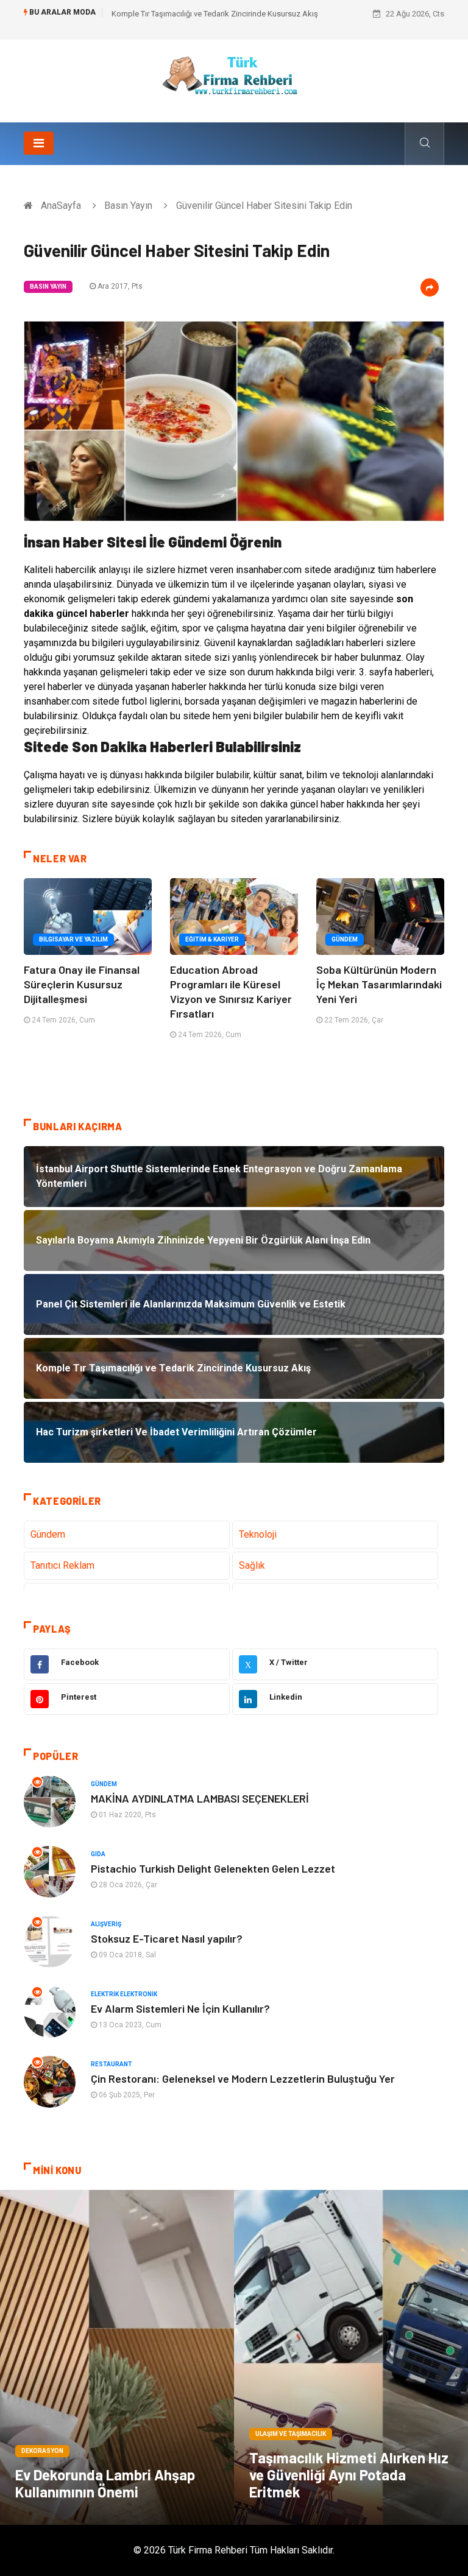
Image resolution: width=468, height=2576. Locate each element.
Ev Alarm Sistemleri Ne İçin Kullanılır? (180, 2008)
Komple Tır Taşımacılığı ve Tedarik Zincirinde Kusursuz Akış (215, 14)
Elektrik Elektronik (124, 1994)
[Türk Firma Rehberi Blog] (234, 80)
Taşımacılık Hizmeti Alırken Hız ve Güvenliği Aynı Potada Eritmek (349, 2475)
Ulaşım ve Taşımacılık (291, 2434)
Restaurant (112, 2064)
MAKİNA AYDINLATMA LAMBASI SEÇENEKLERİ (200, 1798)
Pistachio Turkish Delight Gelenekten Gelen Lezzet (213, 1868)
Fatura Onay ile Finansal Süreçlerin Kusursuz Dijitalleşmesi (82, 984)
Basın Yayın (128, 206)
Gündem (345, 939)
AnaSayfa (61, 206)
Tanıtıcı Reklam (62, 1565)
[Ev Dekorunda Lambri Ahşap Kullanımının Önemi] (117, 2357)
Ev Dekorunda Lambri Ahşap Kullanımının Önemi (105, 2483)
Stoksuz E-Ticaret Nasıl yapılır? (167, 1938)
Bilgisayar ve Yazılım (73, 939)
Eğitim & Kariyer (212, 939)
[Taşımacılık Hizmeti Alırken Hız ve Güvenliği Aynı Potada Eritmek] (351, 2357)
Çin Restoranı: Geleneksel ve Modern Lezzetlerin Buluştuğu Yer (243, 2078)
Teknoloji (258, 1534)
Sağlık (252, 1565)
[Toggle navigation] (39, 143)
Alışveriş (106, 1924)
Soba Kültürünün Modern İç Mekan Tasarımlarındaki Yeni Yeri (379, 984)
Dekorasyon (42, 2451)
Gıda (98, 1854)
